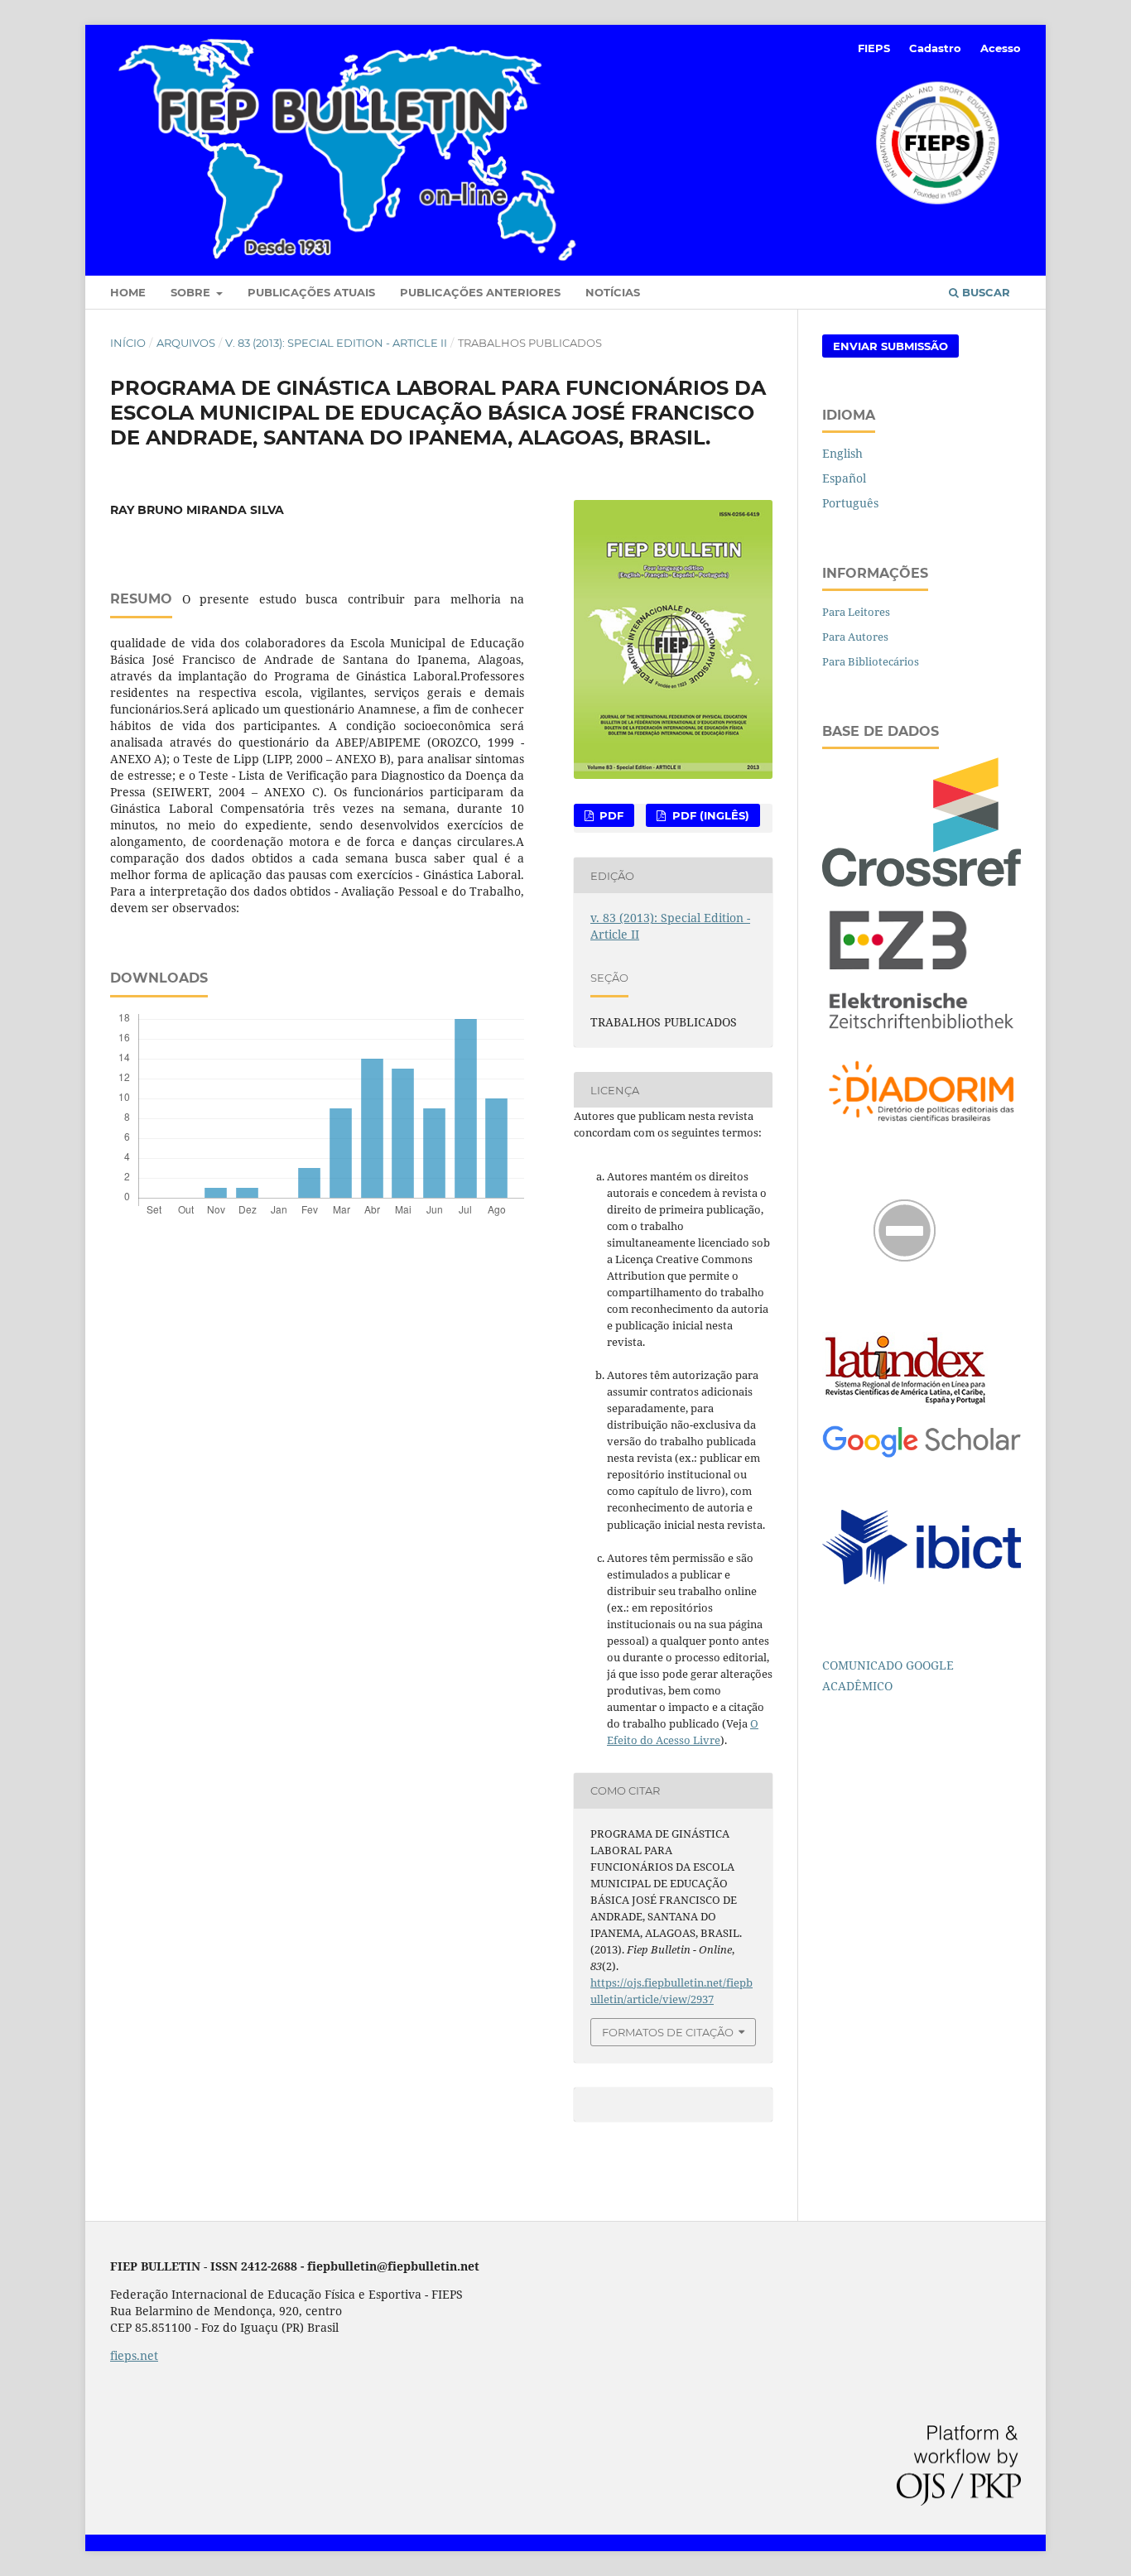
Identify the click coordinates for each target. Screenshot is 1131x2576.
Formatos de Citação (668, 2032)
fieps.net (134, 2355)
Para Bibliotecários (871, 661)
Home (128, 292)
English (842, 453)
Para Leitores (856, 612)
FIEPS (874, 48)
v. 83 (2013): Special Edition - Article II (336, 343)
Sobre (192, 292)
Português (850, 503)
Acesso (1001, 48)
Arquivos (186, 343)
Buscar (984, 292)
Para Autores (855, 637)
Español (844, 478)
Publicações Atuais (311, 292)
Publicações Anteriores (480, 292)
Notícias (613, 292)
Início (128, 343)
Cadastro (935, 48)
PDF (610, 815)
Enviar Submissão (890, 346)
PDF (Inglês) (709, 815)
